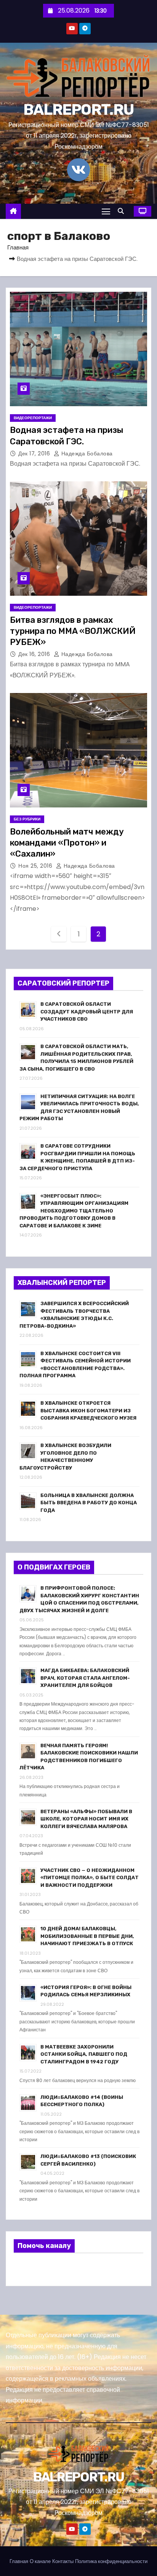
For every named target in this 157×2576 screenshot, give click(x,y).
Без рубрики (27, 819)
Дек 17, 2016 (35, 453)
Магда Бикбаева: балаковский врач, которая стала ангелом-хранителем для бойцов (85, 1678)
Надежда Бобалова (86, 453)
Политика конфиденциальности (111, 2561)
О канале (40, 2561)
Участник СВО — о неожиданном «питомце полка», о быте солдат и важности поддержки (90, 1878)
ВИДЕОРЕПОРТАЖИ (33, 418)
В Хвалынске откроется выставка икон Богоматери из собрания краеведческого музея (88, 1410)
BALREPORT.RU (79, 110)
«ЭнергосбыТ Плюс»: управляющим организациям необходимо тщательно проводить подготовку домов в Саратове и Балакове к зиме (74, 1211)
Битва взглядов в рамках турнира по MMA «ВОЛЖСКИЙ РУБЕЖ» (73, 631)
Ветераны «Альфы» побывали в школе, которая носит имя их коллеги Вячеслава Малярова (86, 1819)
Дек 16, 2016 (35, 654)
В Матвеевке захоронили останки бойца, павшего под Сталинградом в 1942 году (84, 2054)
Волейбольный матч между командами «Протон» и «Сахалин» (67, 843)
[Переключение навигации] (106, 211)
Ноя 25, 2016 (36, 866)
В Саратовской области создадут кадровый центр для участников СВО (87, 1011)
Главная (18, 247)
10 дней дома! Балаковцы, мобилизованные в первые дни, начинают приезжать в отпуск (87, 1936)
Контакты (63, 2561)
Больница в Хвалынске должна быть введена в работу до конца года (89, 1503)
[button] (123, 211)
